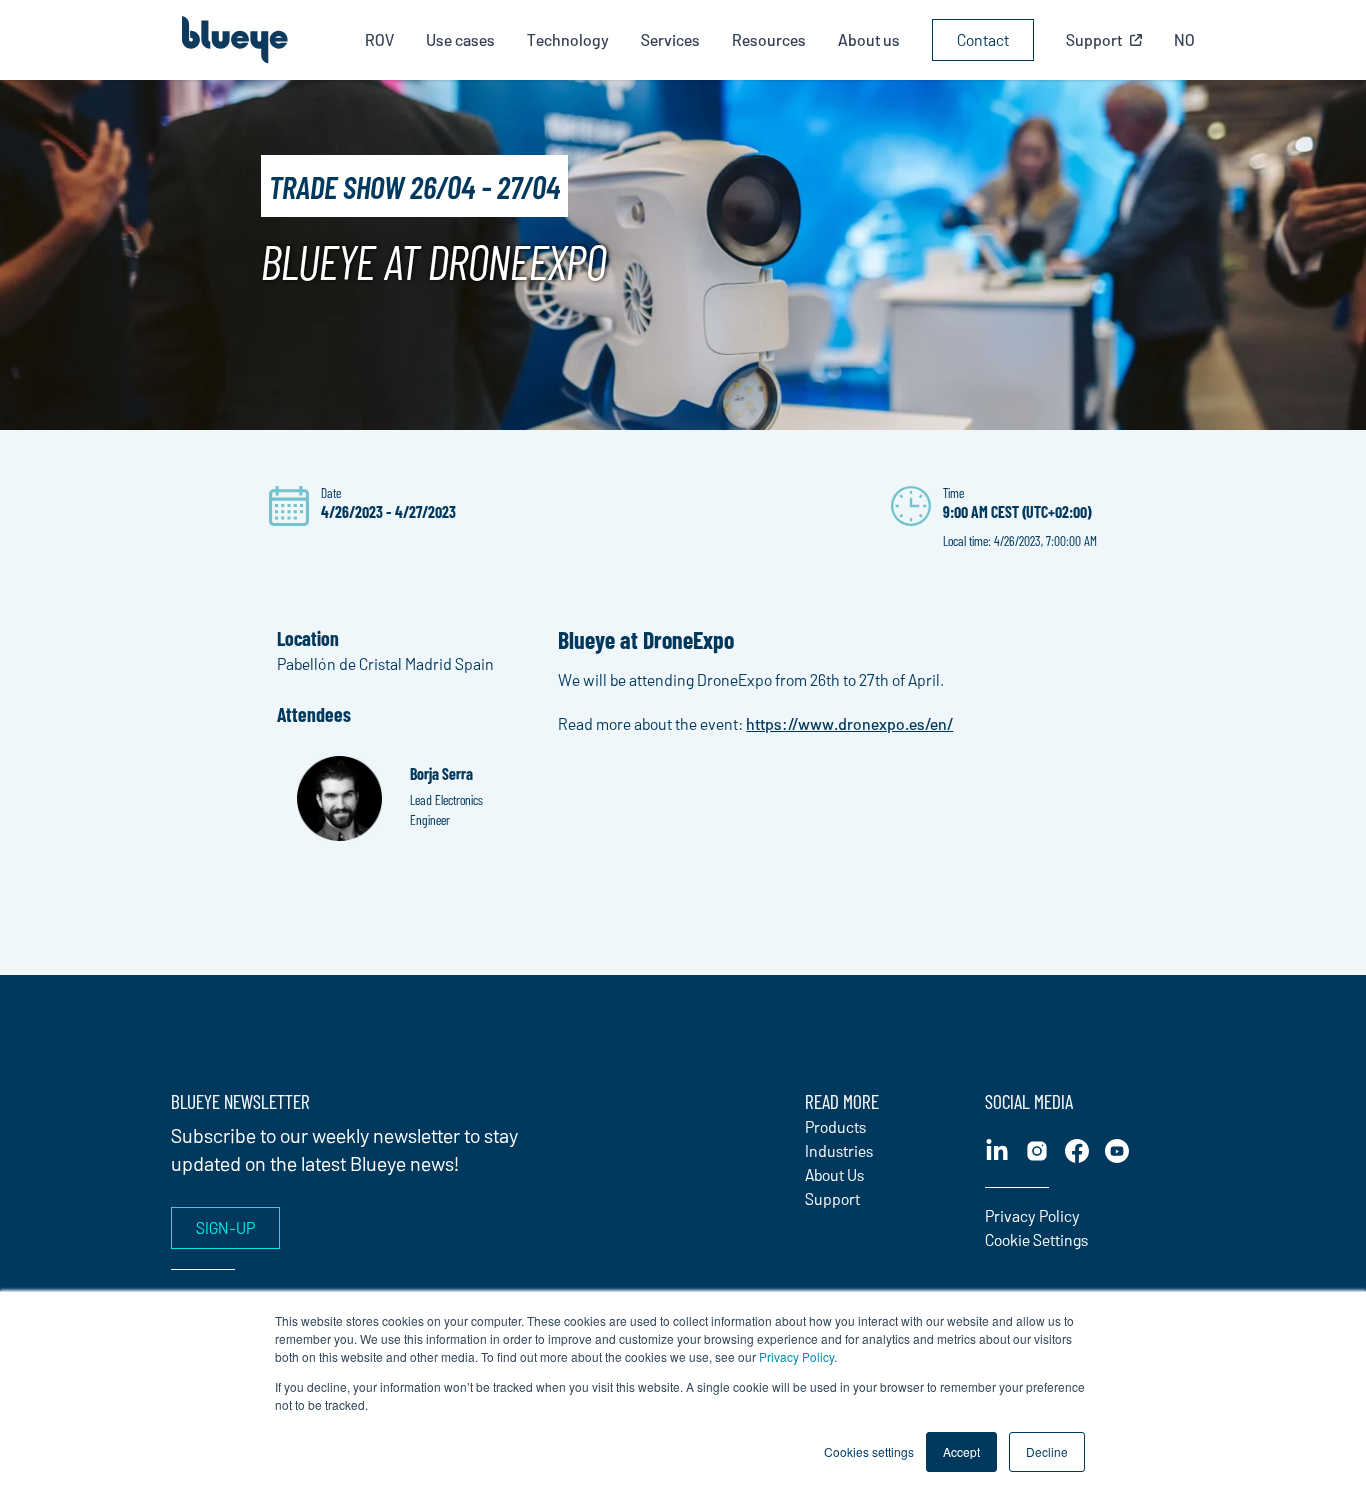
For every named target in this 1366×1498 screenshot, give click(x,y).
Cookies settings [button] (869, 1451)
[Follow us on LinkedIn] (997, 1151)
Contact (983, 39)
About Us (834, 1174)
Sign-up (225, 1227)
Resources (769, 39)
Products (835, 1126)
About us (869, 39)
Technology (568, 39)
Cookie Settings (1036, 1239)
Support (832, 1198)
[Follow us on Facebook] (1077, 1151)
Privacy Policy (796, 1356)
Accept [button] (961, 1451)
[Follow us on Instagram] (1037, 1151)
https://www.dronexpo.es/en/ (849, 723)
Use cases (460, 39)
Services (670, 39)
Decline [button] (1047, 1451)
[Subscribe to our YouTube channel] (1117, 1151)
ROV (379, 39)
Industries (839, 1150)
